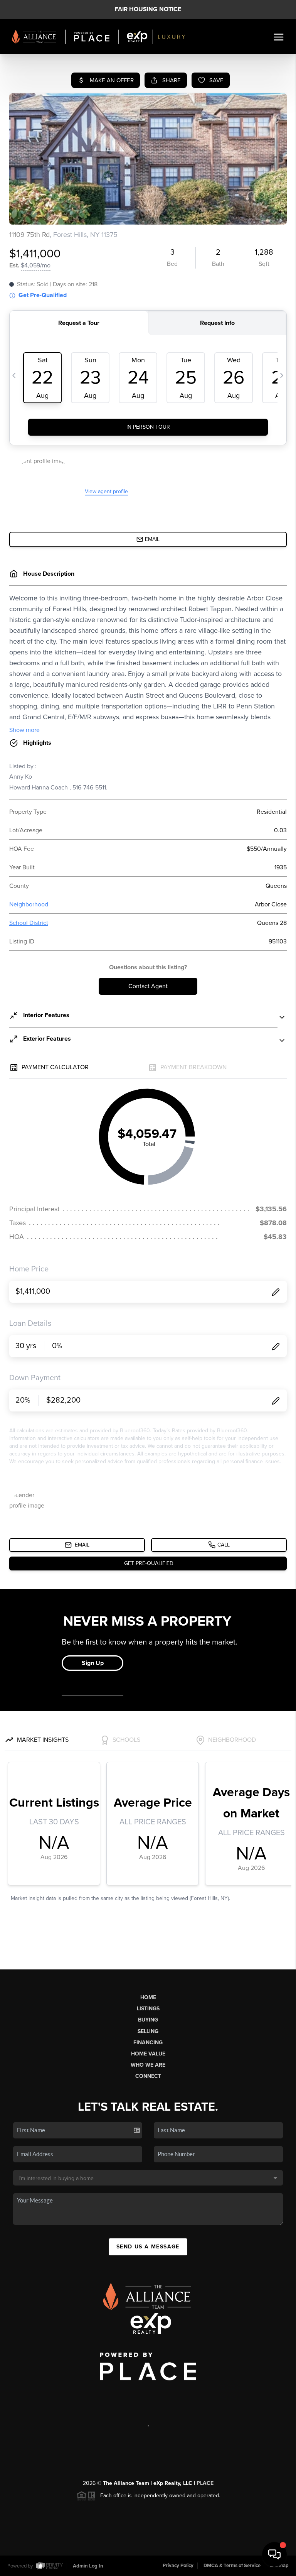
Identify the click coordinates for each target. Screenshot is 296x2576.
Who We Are (148, 2065)
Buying (148, 2020)
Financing (148, 2043)
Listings (148, 2009)
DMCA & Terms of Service (232, 2566)
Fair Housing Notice (148, 9)
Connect (148, 2076)
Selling (148, 2031)
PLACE (205, 2483)
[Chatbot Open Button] (274, 2554)
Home (148, 1997)
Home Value (148, 2054)
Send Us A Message (148, 2247)
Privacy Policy (178, 2566)
